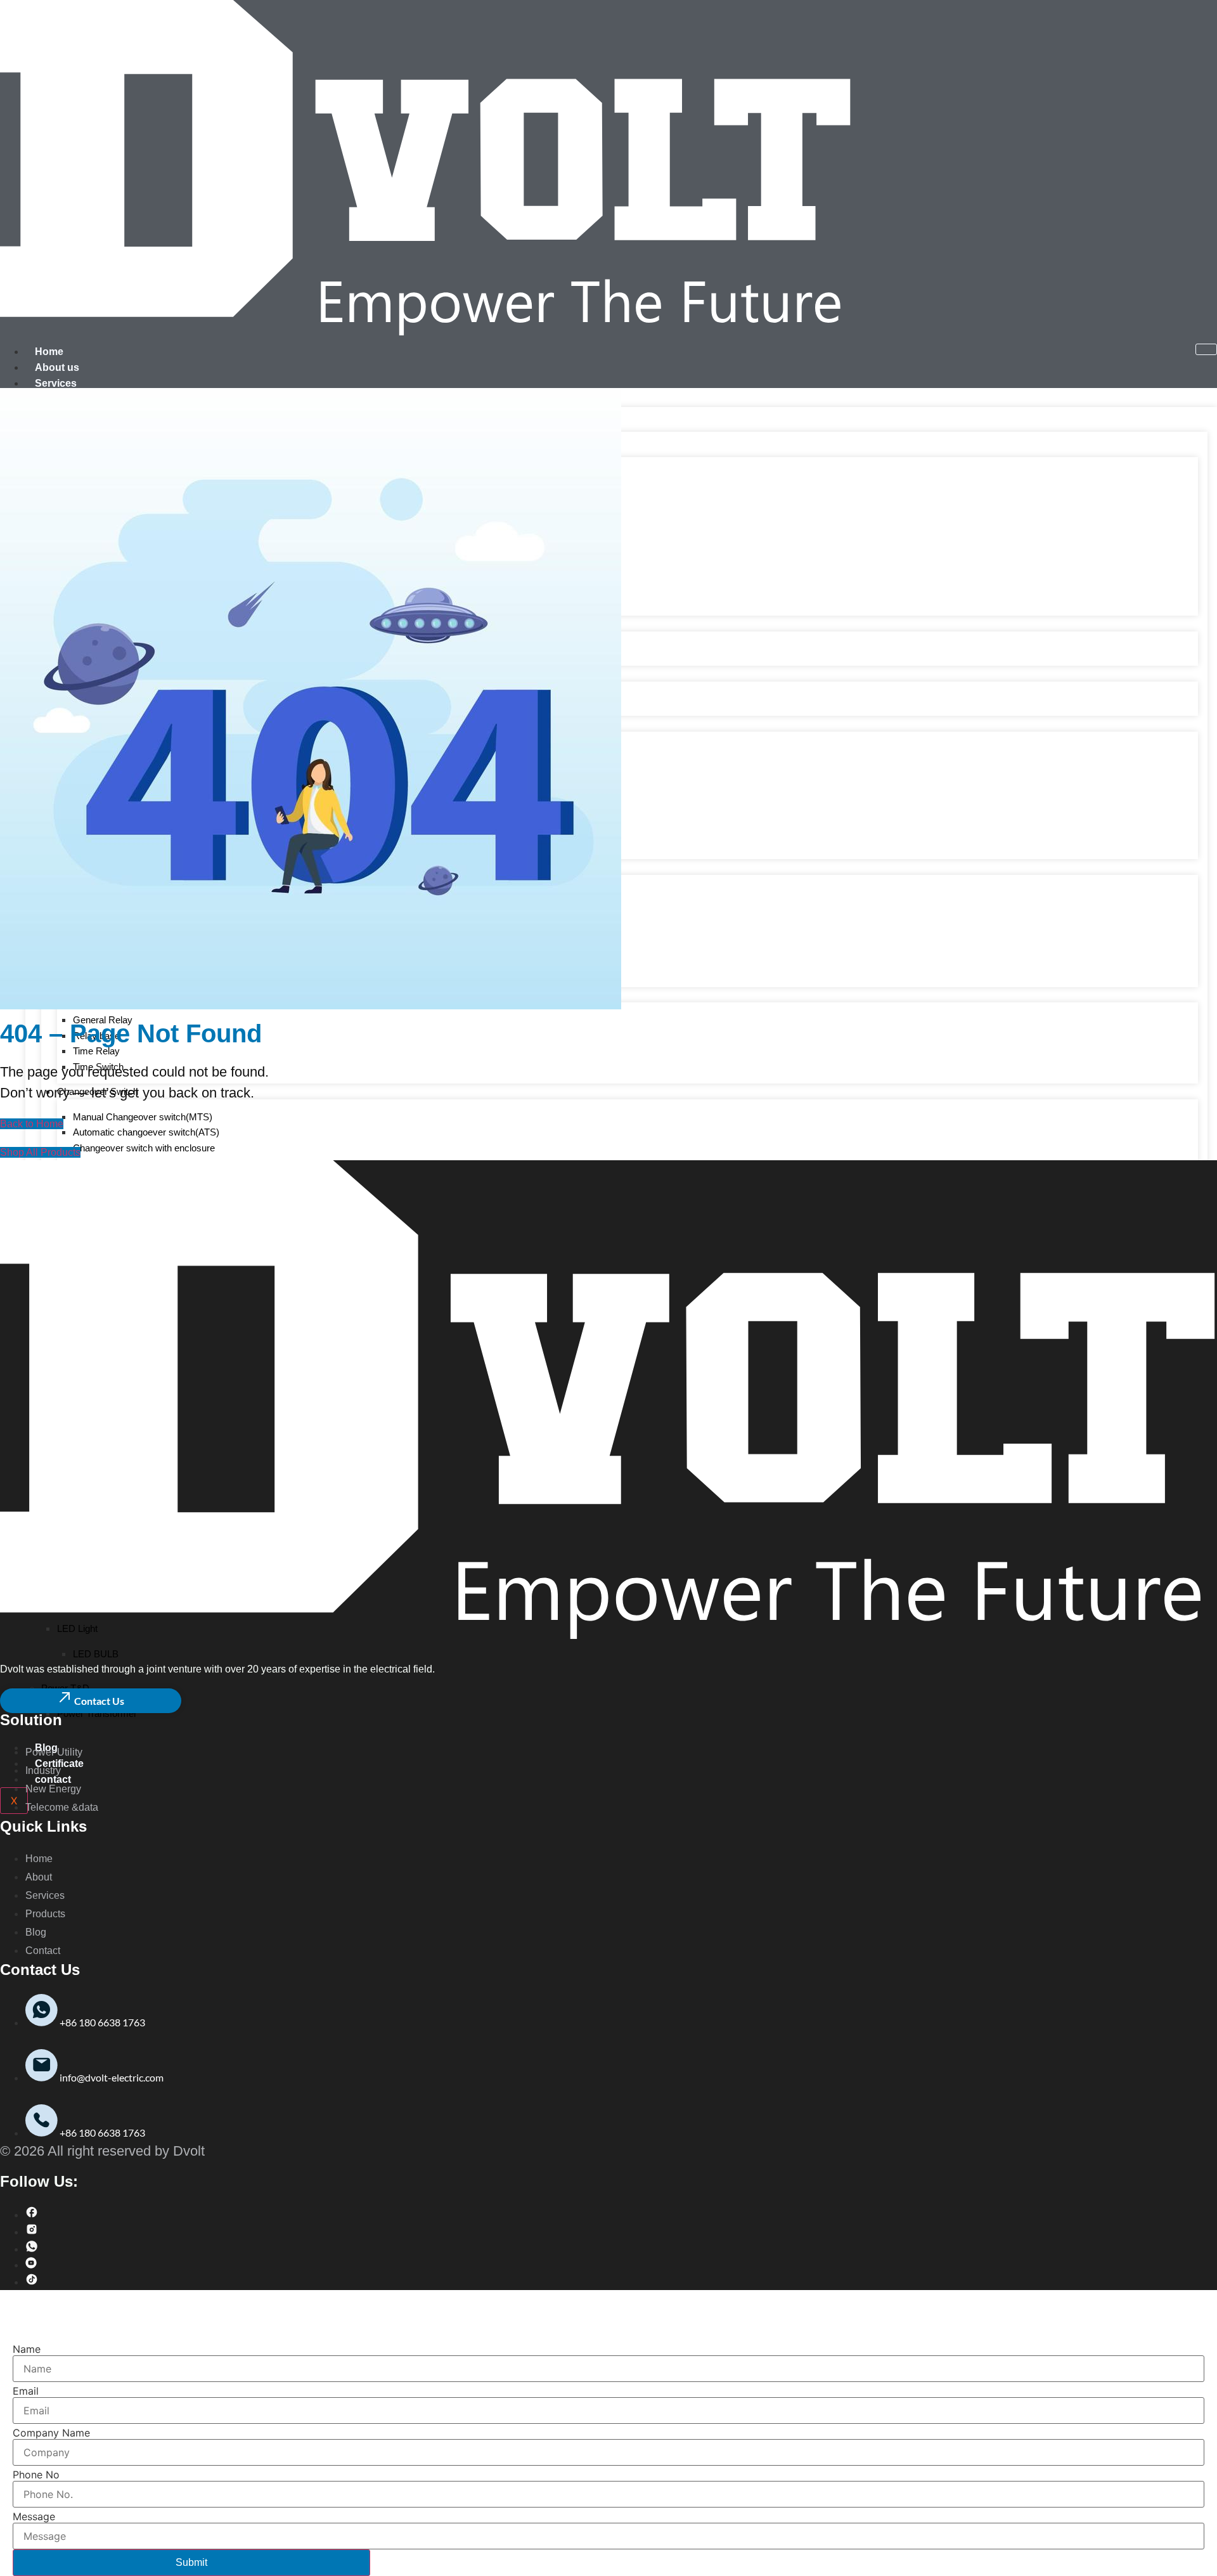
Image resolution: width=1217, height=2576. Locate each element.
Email (26, 2391)
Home (49, 352)
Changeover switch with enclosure (144, 1148)
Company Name (51, 2433)
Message (34, 2516)
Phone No (36, 2475)
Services (56, 383)
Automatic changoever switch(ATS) (146, 1132)
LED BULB (96, 1654)
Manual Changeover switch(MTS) (143, 1117)
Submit (191, 2562)
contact (53, 1779)
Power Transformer (97, 1713)
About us (57, 367)
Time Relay (96, 1051)
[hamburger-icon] (1206, 349)
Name (27, 2349)
